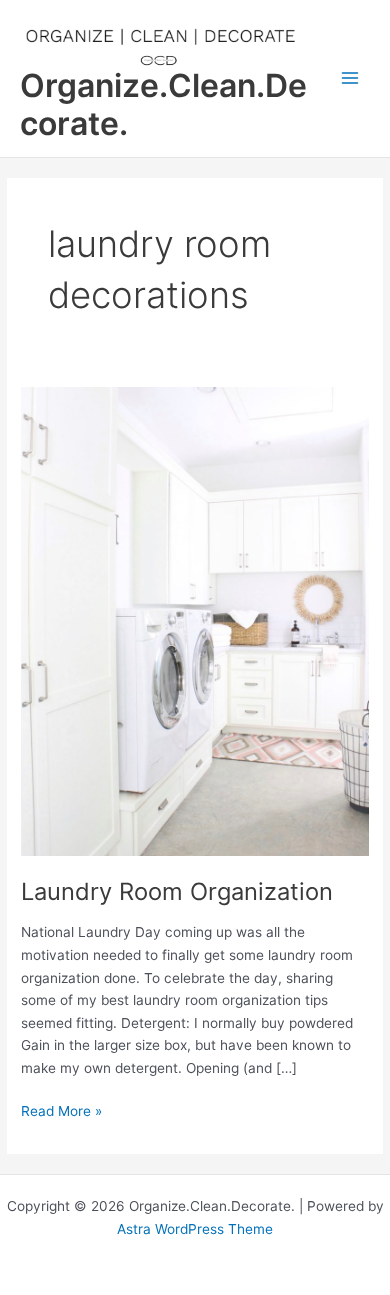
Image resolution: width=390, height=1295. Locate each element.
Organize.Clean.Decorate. (163, 104)
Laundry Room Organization (177, 891)
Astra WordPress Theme (195, 1229)
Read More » (61, 1112)
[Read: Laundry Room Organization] (195, 620)
